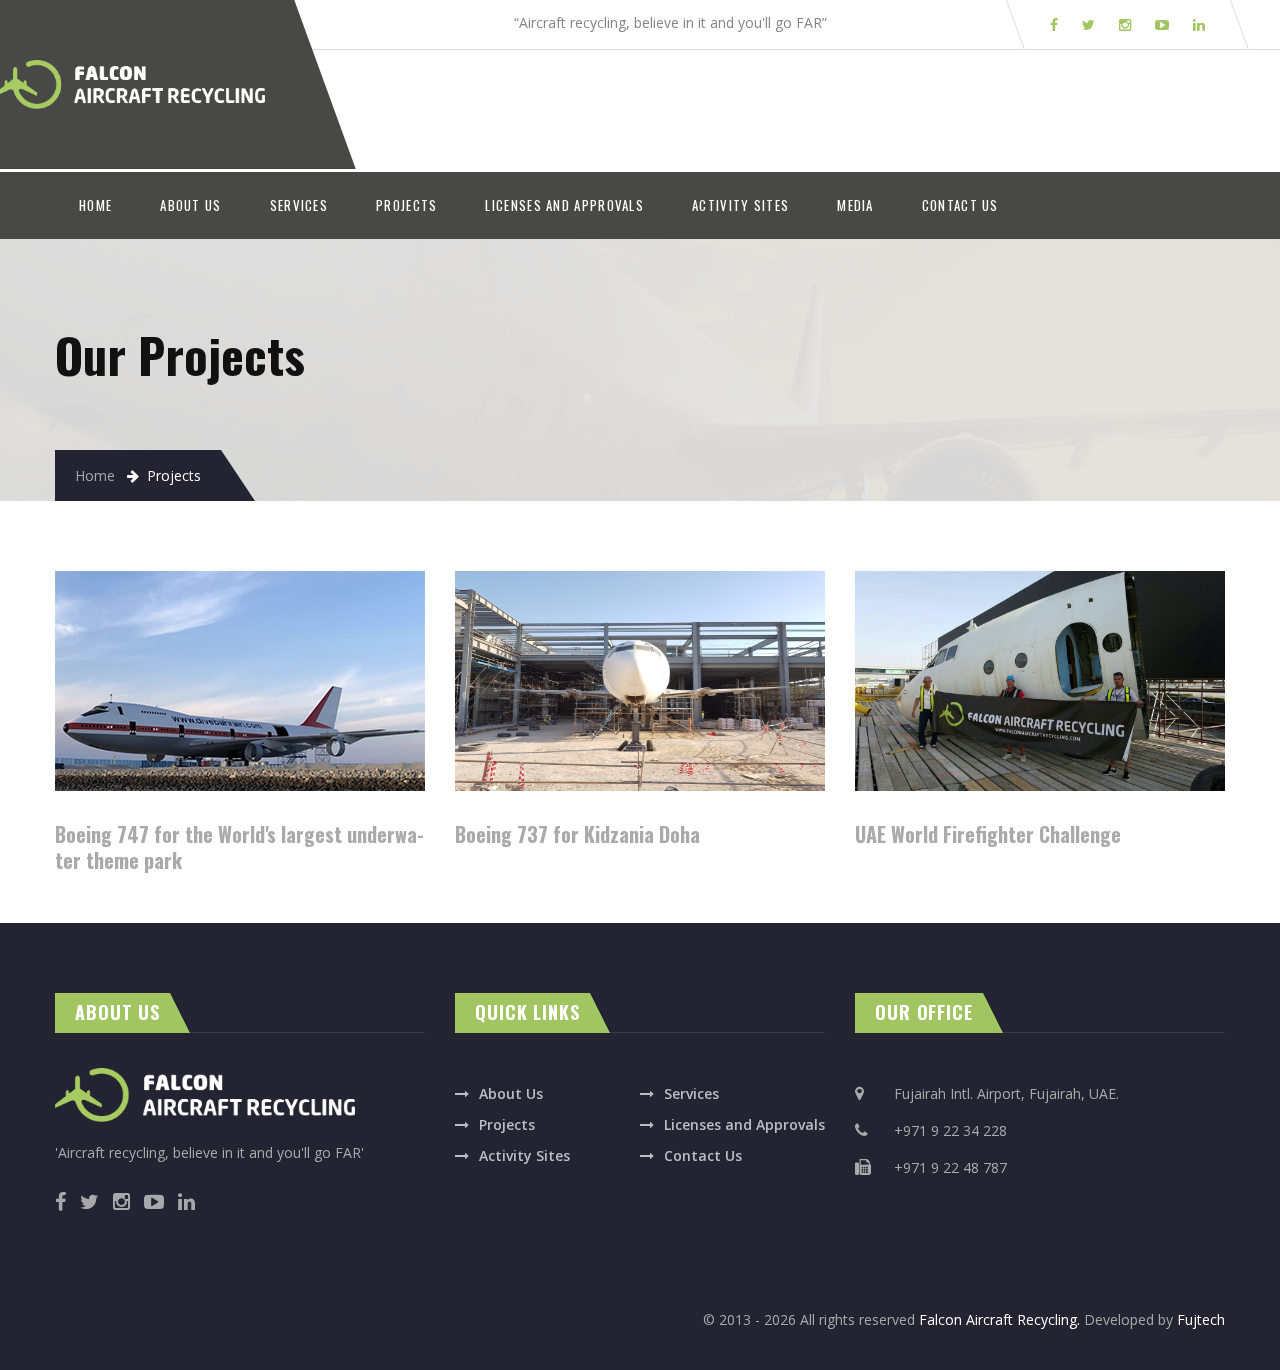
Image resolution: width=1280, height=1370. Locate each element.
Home (95, 475)
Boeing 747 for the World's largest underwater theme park (239, 847)
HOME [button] (107, 204)
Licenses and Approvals (744, 1124)
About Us (511, 1093)
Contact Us (703, 1155)
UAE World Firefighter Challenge (988, 834)
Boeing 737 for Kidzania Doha (577, 834)
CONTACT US (960, 205)
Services (691, 1093)
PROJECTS (406, 205)
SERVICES (299, 205)
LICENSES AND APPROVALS (564, 205)
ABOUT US (190, 205)
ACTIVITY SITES (740, 205)
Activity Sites (524, 1155)
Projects (507, 1124)
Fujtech (1201, 1319)
